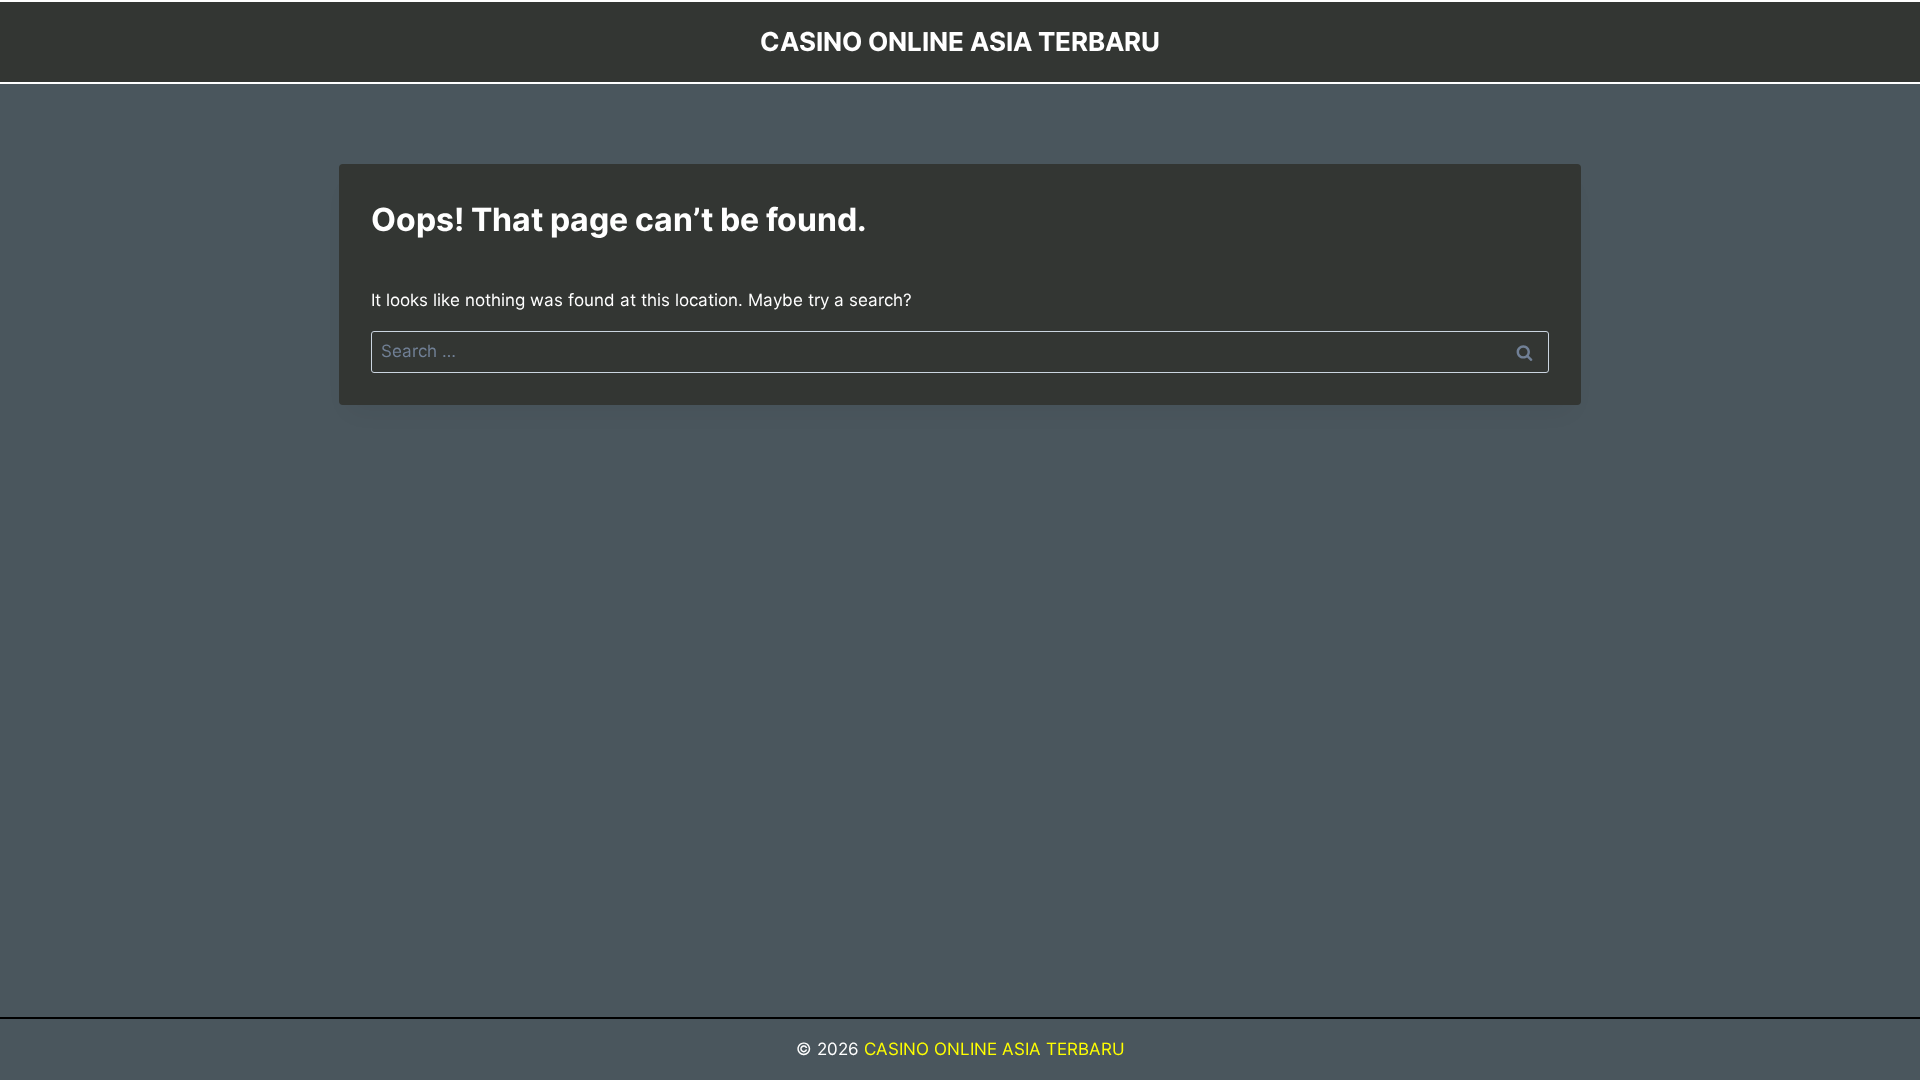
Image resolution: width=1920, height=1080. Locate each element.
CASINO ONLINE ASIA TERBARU (994, 1049)
